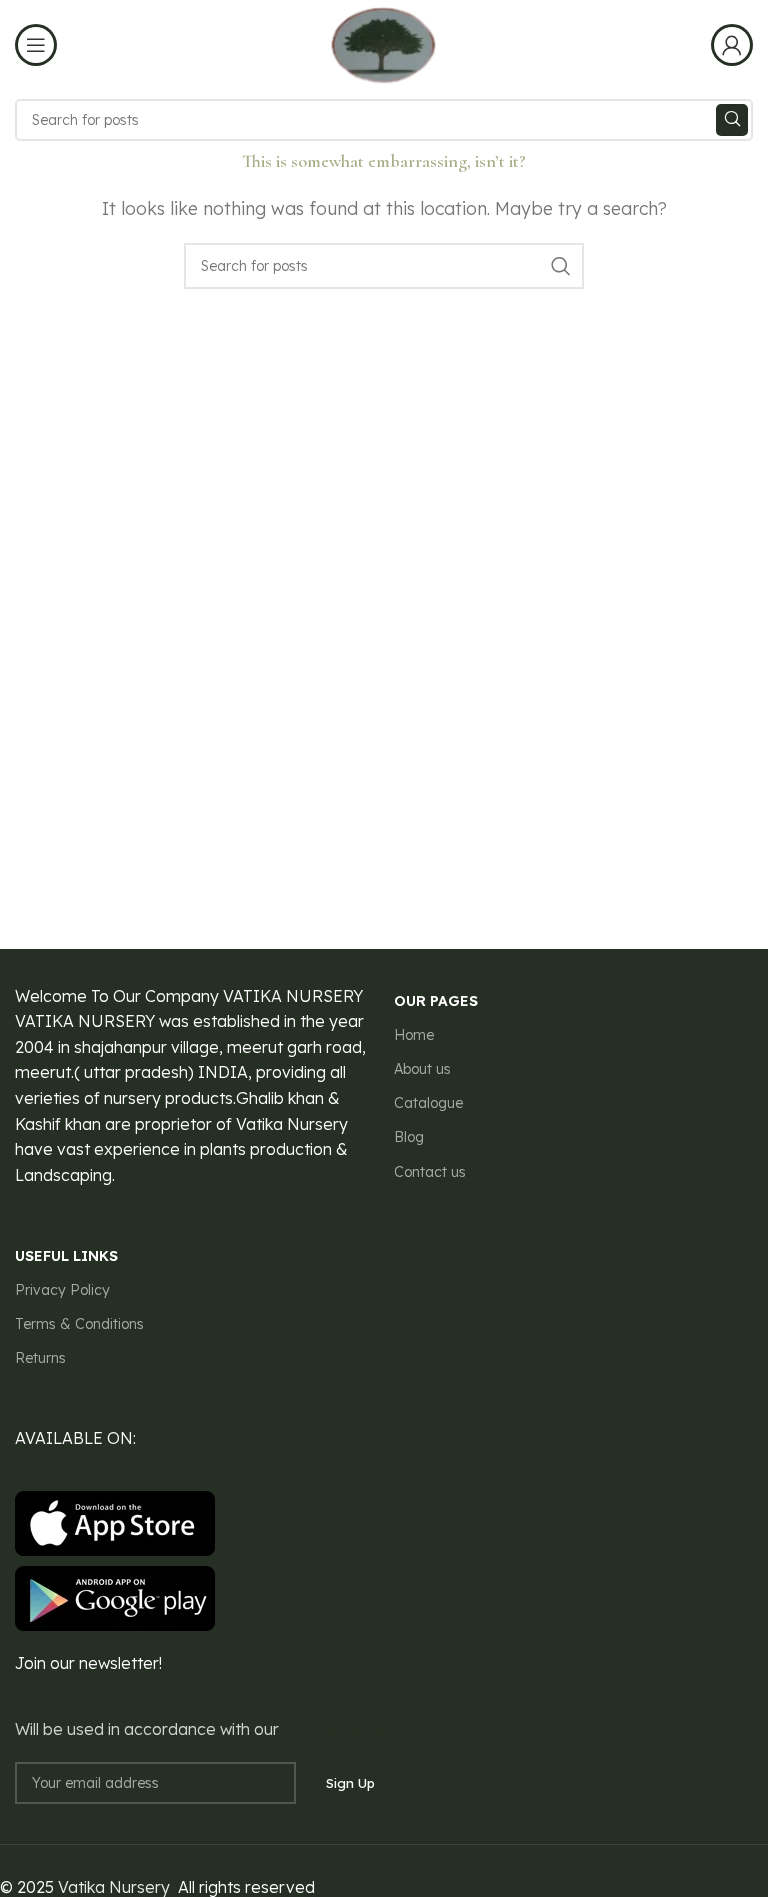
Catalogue (428, 1103)
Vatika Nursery (114, 1887)
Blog (409, 1137)
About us (422, 1069)
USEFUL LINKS (66, 1256)
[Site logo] (383, 43)
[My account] (732, 45)
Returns (40, 1358)
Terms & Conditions (79, 1324)
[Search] (732, 120)
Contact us (430, 1172)
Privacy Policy (62, 1290)
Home (414, 1035)
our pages (436, 1001)
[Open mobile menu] (36, 45)
